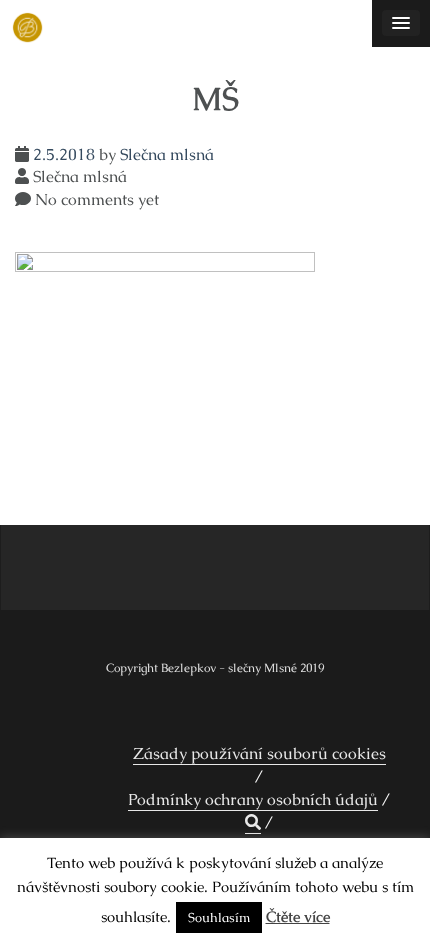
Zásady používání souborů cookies (259, 753)
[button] (253, 823)
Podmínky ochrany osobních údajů (253, 799)
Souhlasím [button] (219, 917)
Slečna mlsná (167, 154)
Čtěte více (298, 916)
